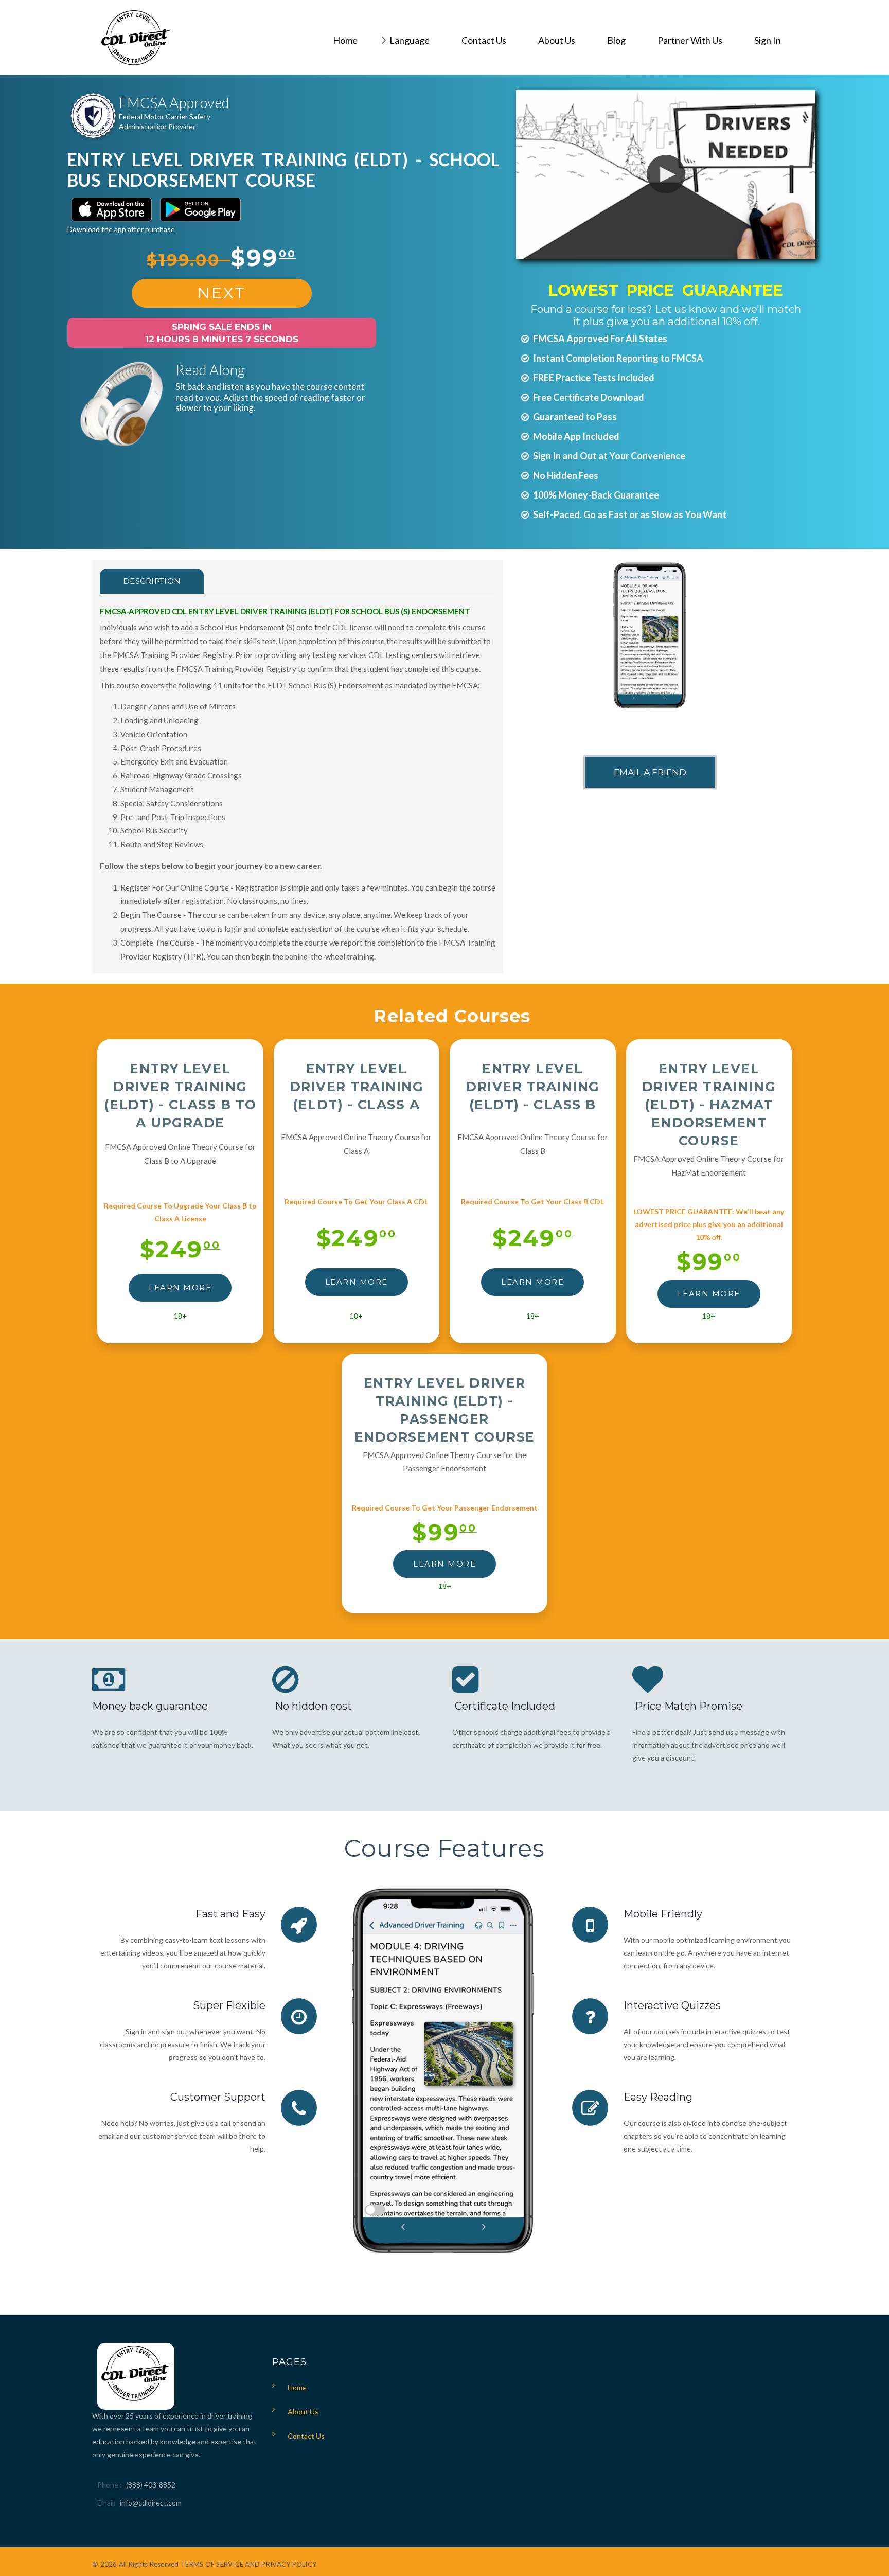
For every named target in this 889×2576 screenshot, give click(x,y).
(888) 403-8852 (151, 2485)
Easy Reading (658, 2097)
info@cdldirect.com (151, 2503)
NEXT (222, 293)
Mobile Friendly (663, 1914)
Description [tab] (152, 581)
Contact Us (306, 2436)
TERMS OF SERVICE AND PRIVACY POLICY (248, 2564)
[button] (666, 174)
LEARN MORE (180, 1287)
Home (297, 2387)
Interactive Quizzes (672, 2005)
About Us (303, 2412)
